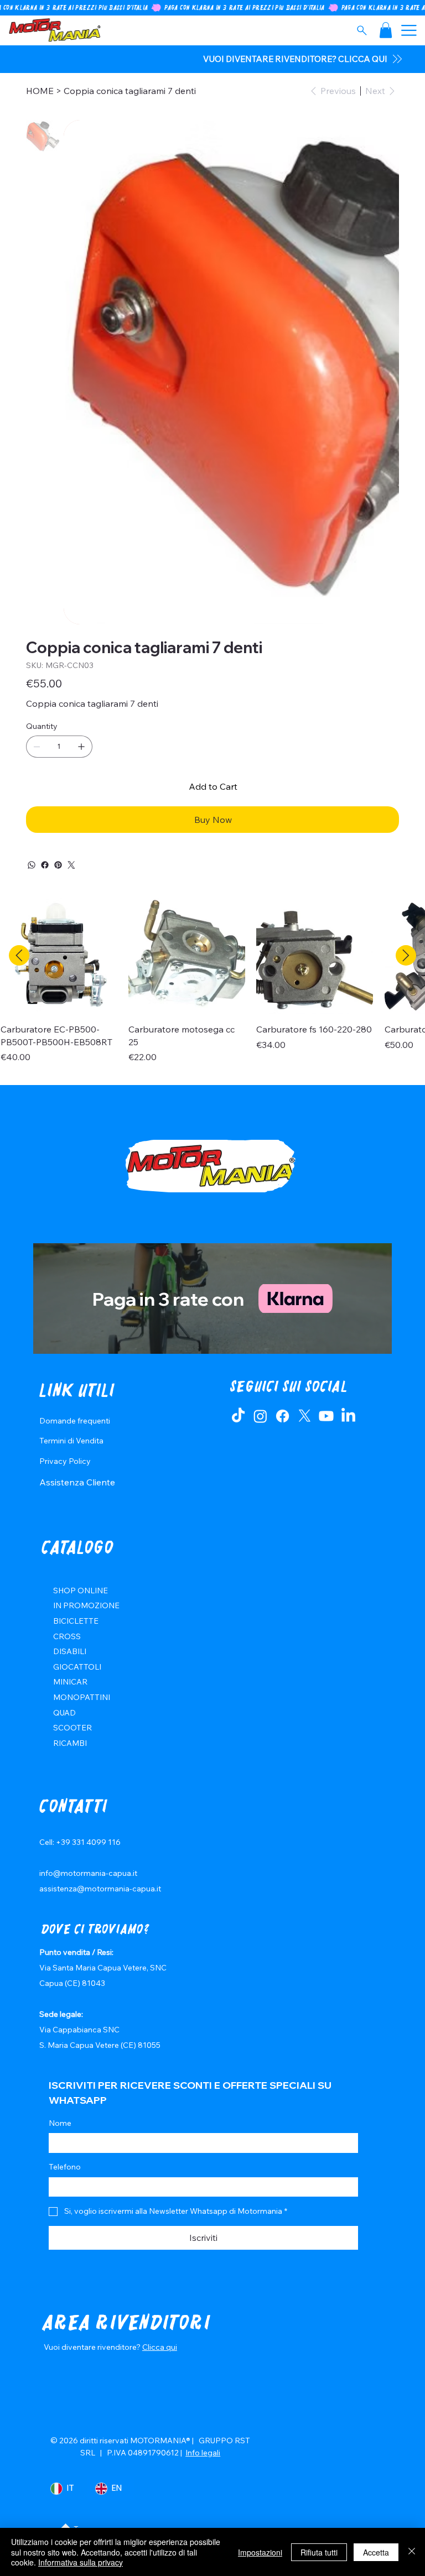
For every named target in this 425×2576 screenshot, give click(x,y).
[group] (212, 987)
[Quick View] (59, 956)
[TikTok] (238, 1416)
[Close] (412, 2552)
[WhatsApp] (32, 865)
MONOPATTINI (82, 1697)
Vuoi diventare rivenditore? (93, 2347)
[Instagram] (260, 1416)
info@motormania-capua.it (88, 1873)
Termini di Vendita (71, 1441)
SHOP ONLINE (81, 1591)
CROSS (67, 1636)
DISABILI (70, 1651)
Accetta (376, 2552)
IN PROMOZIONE (86, 1605)
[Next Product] (406, 955)
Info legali (203, 2453)
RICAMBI (70, 1743)
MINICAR (70, 1682)
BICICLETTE (76, 1621)
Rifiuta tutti (319, 2552)
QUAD (64, 1713)
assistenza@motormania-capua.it (100, 1889)
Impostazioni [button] (260, 2552)
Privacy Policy (65, 1461)
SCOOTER (72, 1728)
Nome (60, 2123)
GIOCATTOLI (77, 1667)
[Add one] (81, 747)
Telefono (65, 2167)
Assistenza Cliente (77, 1482)
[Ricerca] (362, 30)
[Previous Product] (19, 955)
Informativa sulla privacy (81, 2562)
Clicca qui (160, 2347)
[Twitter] (71, 865)
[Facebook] (45, 865)
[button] (386, 30)
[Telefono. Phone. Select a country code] (66, 2187)
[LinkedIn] (348, 1416)
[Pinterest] (58, 865)
